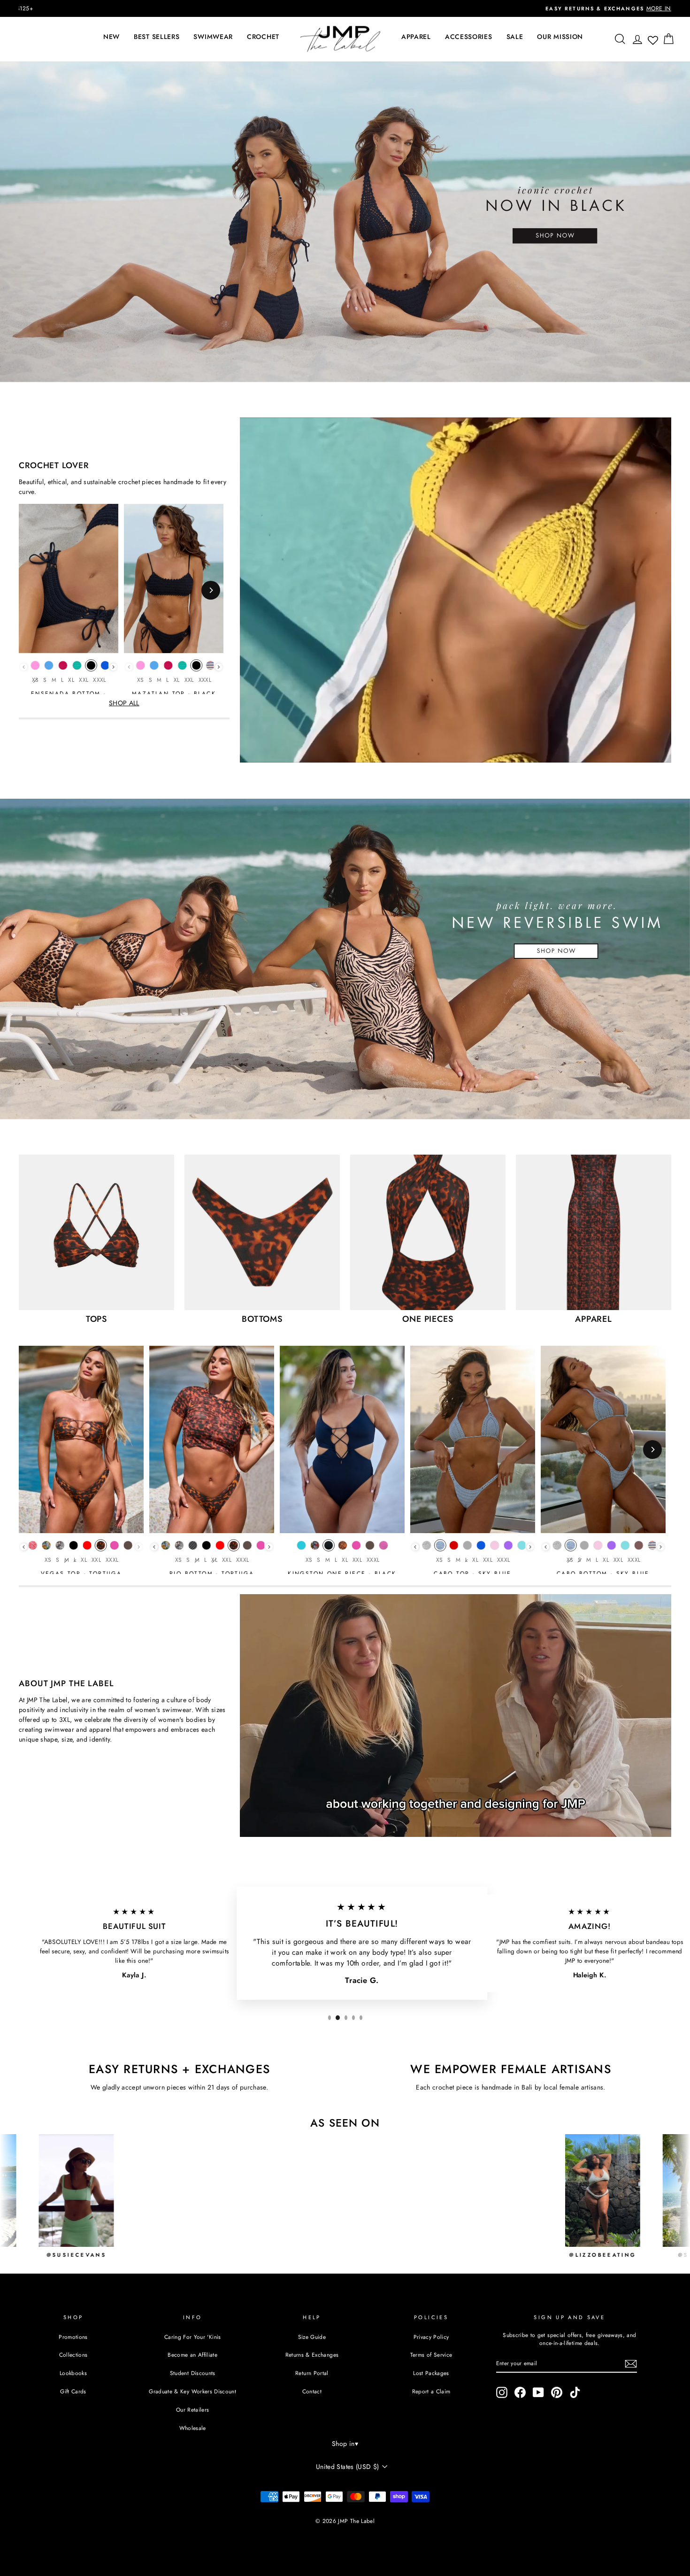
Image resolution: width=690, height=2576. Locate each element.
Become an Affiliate (192, 2355)
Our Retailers (193, 2410)
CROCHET (263, 37)
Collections (73, 2355)
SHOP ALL (124, 703)
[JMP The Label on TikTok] (575, 2392)
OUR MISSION (560, 37)
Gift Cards (73, 2391)
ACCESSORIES (469, 37)
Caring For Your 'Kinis (193, 2337)
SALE (515, 37)
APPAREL (416, 37)
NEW (111, 37)
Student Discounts (193, 2373)
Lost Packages (431, 2373)
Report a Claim (431, 2391)
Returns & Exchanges (312, 2355)
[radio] (35, 668)
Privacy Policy (431, 2337)
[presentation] (113, 667)
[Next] (211, 590)
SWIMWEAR (213, 37)
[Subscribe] (631, 2364)
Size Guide (312, 2337)
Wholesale (193, 2428)
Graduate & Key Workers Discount (192, 2391)
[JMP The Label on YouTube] (538, 2392)
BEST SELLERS (157, 37)
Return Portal (312, 2373)
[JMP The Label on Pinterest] (557, 2392)
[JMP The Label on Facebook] (520, 2392)
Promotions (73, 2337)
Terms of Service (431, 2355)
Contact (312, 2391)
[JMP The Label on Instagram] (502, 2392)
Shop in (345, 2444)
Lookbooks (73, 2373)
